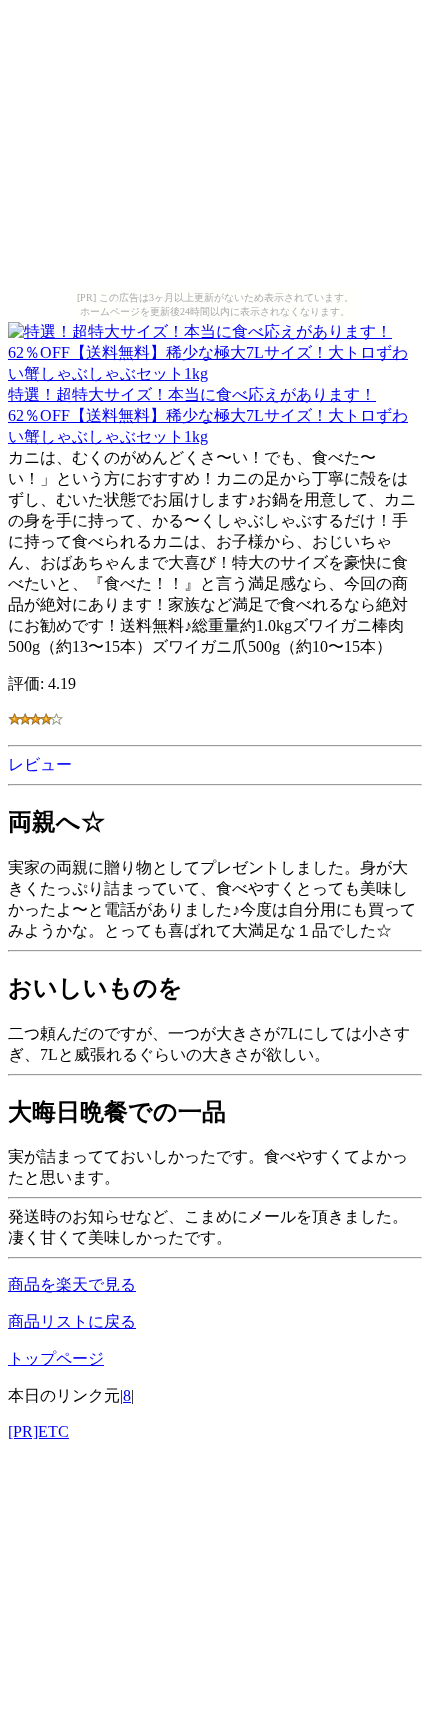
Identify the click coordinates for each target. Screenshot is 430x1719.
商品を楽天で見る (72, 1284)
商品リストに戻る (72, 1321)
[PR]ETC (38, 1431)
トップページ (56, 1358)
